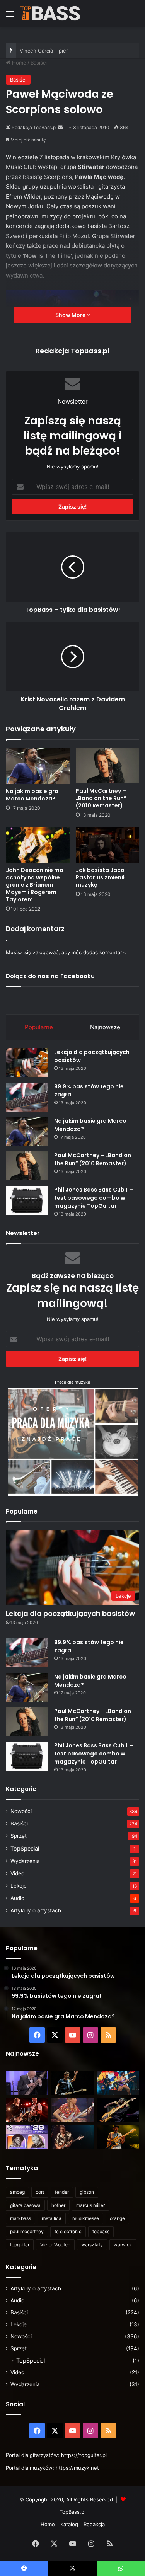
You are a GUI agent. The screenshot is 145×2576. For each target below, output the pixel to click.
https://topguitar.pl (84, 2455)
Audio (17, 1898)
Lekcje (19, 1886)
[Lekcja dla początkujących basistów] (27, 1063)
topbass (101, 2231)
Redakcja (94, 2524)
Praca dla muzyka (72, 1382)
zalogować (46, 952)
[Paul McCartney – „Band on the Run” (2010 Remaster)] (108, 766)
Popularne (39, 1027)
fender (62, 2192)
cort (40, 2192)
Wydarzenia (25, 1861)
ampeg (17, 2192)
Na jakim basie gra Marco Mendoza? (32, 795)
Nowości (21, 1811)
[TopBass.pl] (50, 13)
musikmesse (86, 2218)
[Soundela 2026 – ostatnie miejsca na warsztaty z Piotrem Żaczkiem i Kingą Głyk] (27, 2137)
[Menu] (10, 16)
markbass (20, 2218)
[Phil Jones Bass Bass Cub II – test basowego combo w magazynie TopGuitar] (27, 1200)
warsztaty (92, 2245)
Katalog (69, 2524)
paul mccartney (27, 2231)
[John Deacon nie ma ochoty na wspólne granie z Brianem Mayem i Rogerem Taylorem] (38, 845)
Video (17, 1873)
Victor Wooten (55, 2245)
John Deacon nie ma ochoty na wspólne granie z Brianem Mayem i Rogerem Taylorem (35, 885)
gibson (87, 2192)
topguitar (20, 2245)
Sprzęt (19, 1836)
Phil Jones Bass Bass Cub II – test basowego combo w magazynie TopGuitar (94, 1198)
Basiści (39, 63)
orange (117, 2218)
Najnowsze (105, 1027)
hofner (58, 2205)
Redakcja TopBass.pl (34, 127)
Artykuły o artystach (36, 1910)
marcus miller (90, 2205)
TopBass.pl (72, 2512)
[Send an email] (60, 127)
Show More (71, 315)
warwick (123, 2245)
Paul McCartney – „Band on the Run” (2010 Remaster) (101, 798)
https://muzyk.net (77, 2468)
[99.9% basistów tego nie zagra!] (27, 1097)
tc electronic (68, 2231)
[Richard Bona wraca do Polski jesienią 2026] (118, 2110)
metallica (52, 2218)
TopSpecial (25, 1848)
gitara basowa (25, 2205)
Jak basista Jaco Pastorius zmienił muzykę (100, 877)
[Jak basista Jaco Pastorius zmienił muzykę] (108, 845)
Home (18, 63)
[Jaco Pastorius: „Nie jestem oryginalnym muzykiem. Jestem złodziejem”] (73, 2110)
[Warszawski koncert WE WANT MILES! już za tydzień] (118, 2137)
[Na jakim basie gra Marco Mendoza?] (38, 766)
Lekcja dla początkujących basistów (70, 1613)
